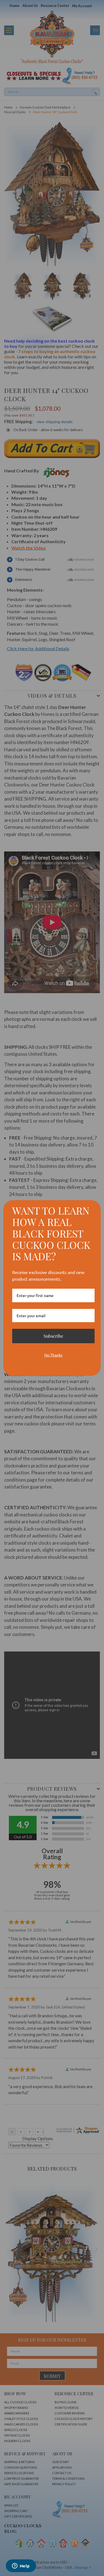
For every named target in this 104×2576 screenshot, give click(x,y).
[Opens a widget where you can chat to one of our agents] (21, 2566)
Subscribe (53, 1336)
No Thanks (53, 1355)
